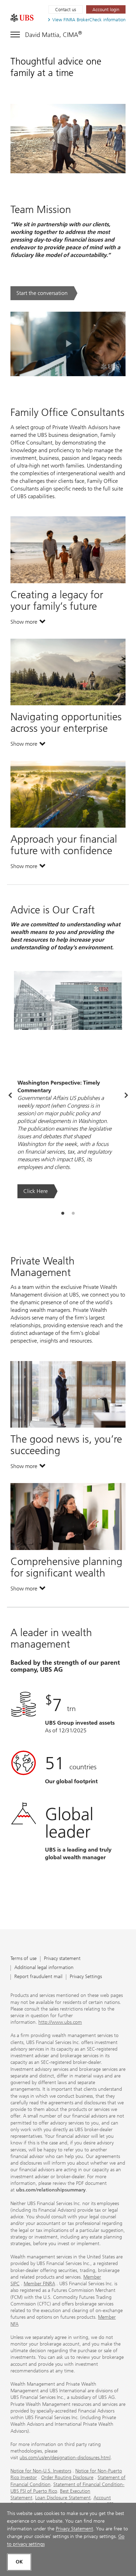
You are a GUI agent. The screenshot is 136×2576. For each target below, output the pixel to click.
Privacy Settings (86, 1977)
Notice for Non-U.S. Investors (41, 2471)
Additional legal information (44, 1968)
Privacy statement (62, 1959)
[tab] (63, 1214)
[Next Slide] (126, 1096)
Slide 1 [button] (63, 1214)
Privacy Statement (74, 2529)
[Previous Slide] (10, 1096)
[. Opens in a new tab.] (22, 18)
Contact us (66, 10)
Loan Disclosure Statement (63, 2498)
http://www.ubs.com (60, 2022)
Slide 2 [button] (73, 1214)
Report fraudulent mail (38, 1977)
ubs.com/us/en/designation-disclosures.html (65, 2458)
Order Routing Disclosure (67, 2478)
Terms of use (24, 1959)
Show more (28, 623)
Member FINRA (39, 2284)
